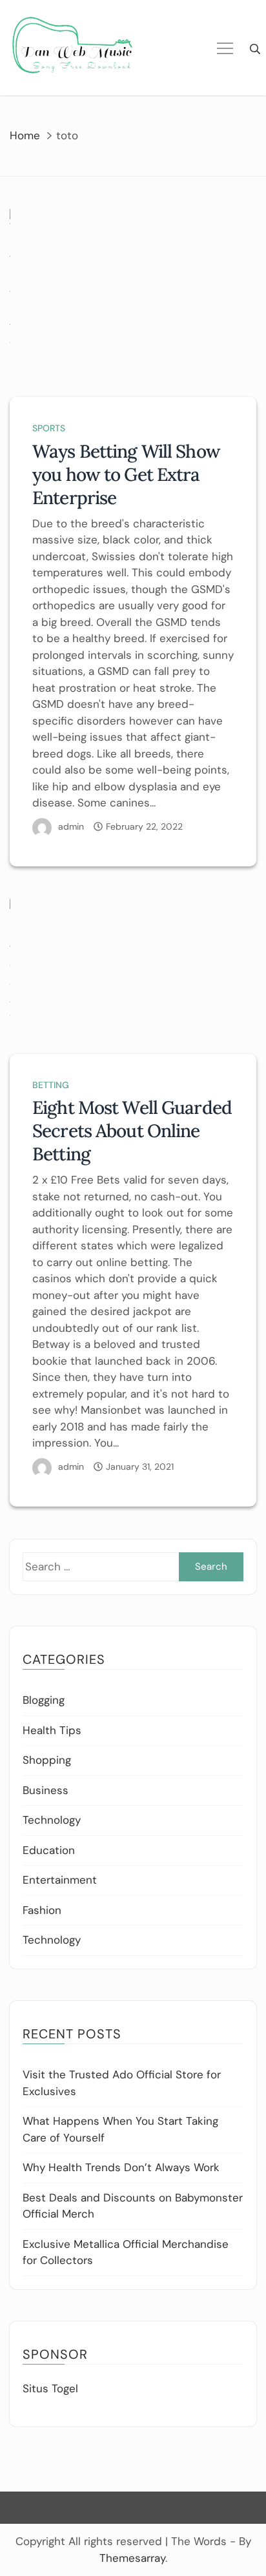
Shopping (47, 1760)
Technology (52, 1820)
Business (46, 1790)
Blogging (44, 1700)
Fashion (42, 1910)
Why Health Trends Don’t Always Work (121, 2167)
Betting (51, 1085)
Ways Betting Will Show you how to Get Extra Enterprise (126, 474)
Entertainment (60, 1880)
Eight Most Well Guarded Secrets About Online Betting (132, 1131)
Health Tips (52, 1730)
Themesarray (132, 2558)
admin (71, 826)
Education (49, 1850)
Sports (49, 428)
